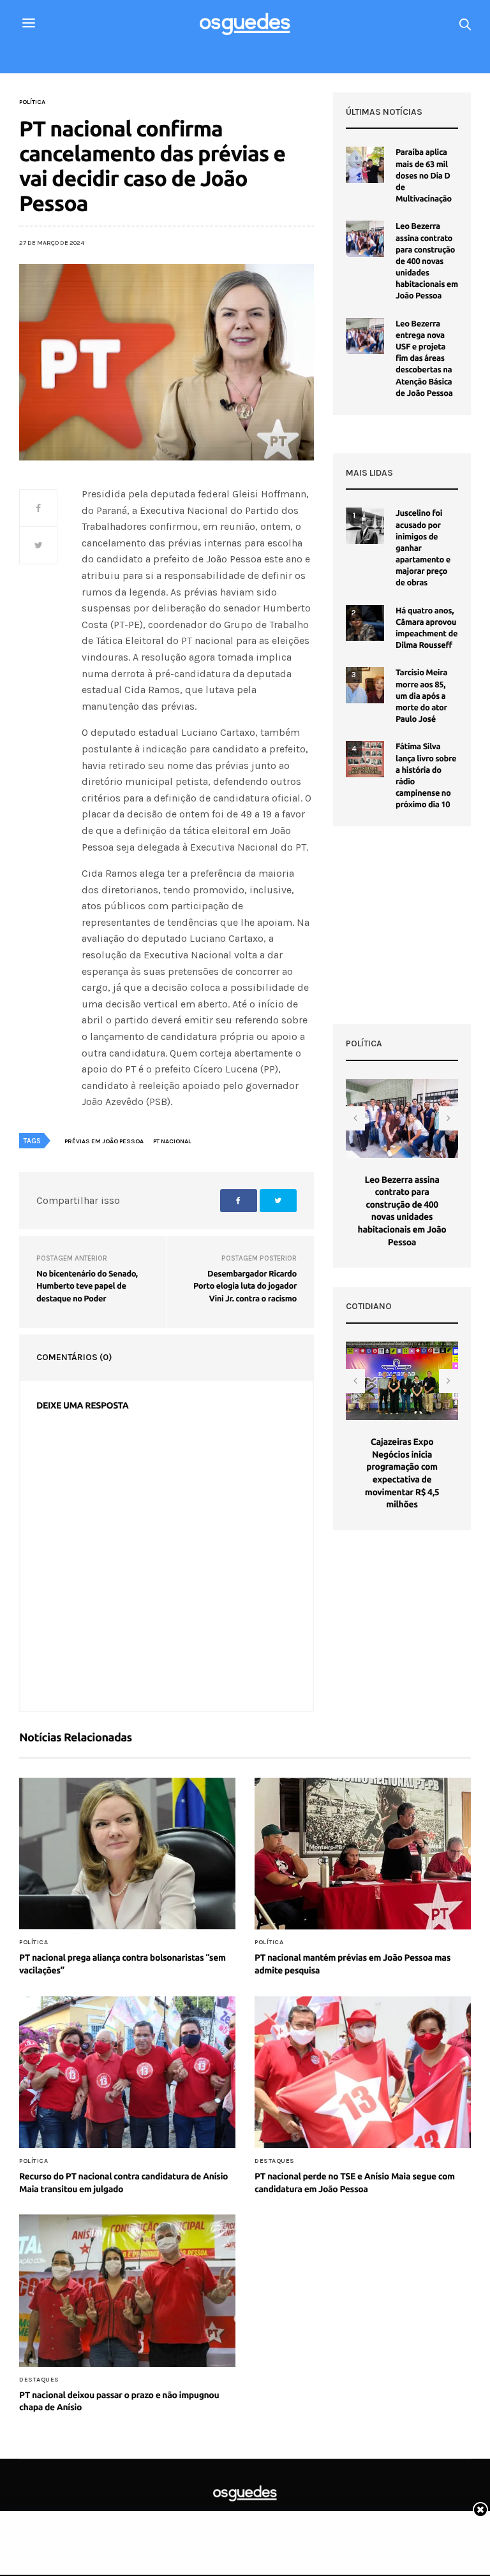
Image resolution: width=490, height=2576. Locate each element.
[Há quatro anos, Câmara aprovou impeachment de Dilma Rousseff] (365, 623)
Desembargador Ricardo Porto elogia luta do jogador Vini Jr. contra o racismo (245, 1286)
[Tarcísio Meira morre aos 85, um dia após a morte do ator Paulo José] (365, 685)
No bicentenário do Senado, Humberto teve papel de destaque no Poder (87, 1286)
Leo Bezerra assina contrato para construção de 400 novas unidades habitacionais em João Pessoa (427, 261)
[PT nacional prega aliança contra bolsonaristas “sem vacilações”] (127, 1854)
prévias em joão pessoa (104, 1141)
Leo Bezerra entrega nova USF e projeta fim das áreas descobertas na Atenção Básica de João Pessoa (424, 359)
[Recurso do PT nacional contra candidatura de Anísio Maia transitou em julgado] (127, 2072)
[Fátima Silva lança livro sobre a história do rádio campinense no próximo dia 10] (365, 759)
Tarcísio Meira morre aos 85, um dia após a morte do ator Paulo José (421, 696)
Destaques (275, 2161)
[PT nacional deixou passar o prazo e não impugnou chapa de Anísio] (127, 2290)
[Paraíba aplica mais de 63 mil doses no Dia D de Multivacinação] (365, 165)
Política (32, 102)
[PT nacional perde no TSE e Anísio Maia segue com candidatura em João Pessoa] (363, 2072)
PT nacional (172, 1141)
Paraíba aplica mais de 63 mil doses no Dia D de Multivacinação (424, 176)
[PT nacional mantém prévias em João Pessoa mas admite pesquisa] (363, 1854)
